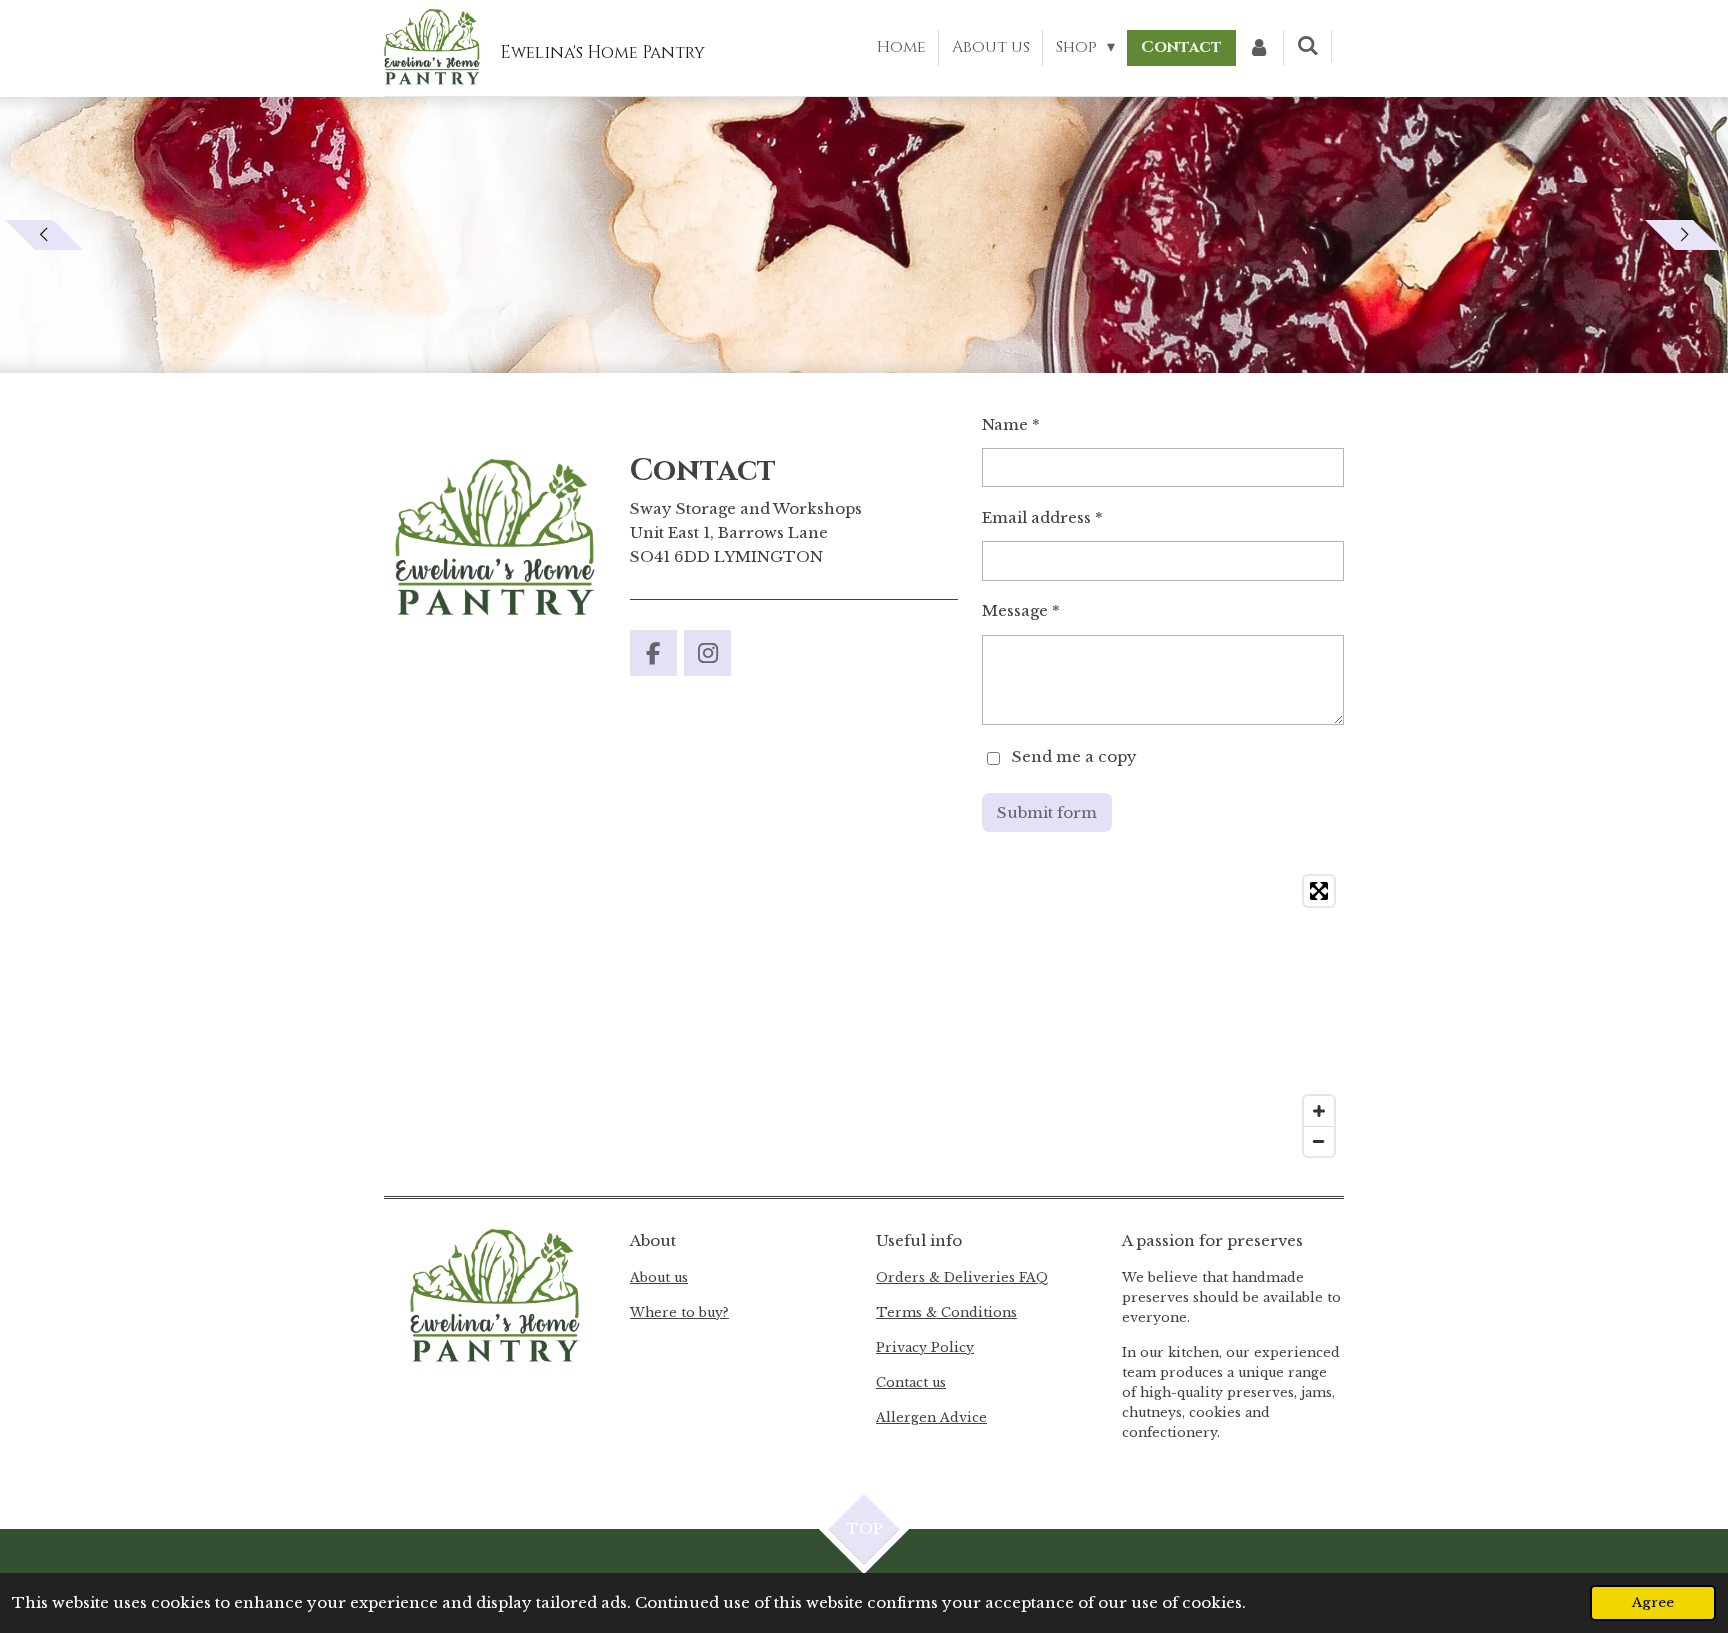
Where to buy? (679, 1312)
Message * (1021, 610)
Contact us (911, 1382)
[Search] (1308, 46)
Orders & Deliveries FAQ (962, 1277)
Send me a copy (1074, 757)
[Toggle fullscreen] (1319, 891)
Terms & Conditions (946, 1312)
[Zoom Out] (1319, 1141)
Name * (1011, 424)
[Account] (1259, 48)
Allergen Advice (931, 1417)
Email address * (1042, 517)
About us (659, 1277)
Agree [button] (1653, 1602)
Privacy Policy (925, 1347)
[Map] (864, 1016)
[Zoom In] (1319, 1111)
